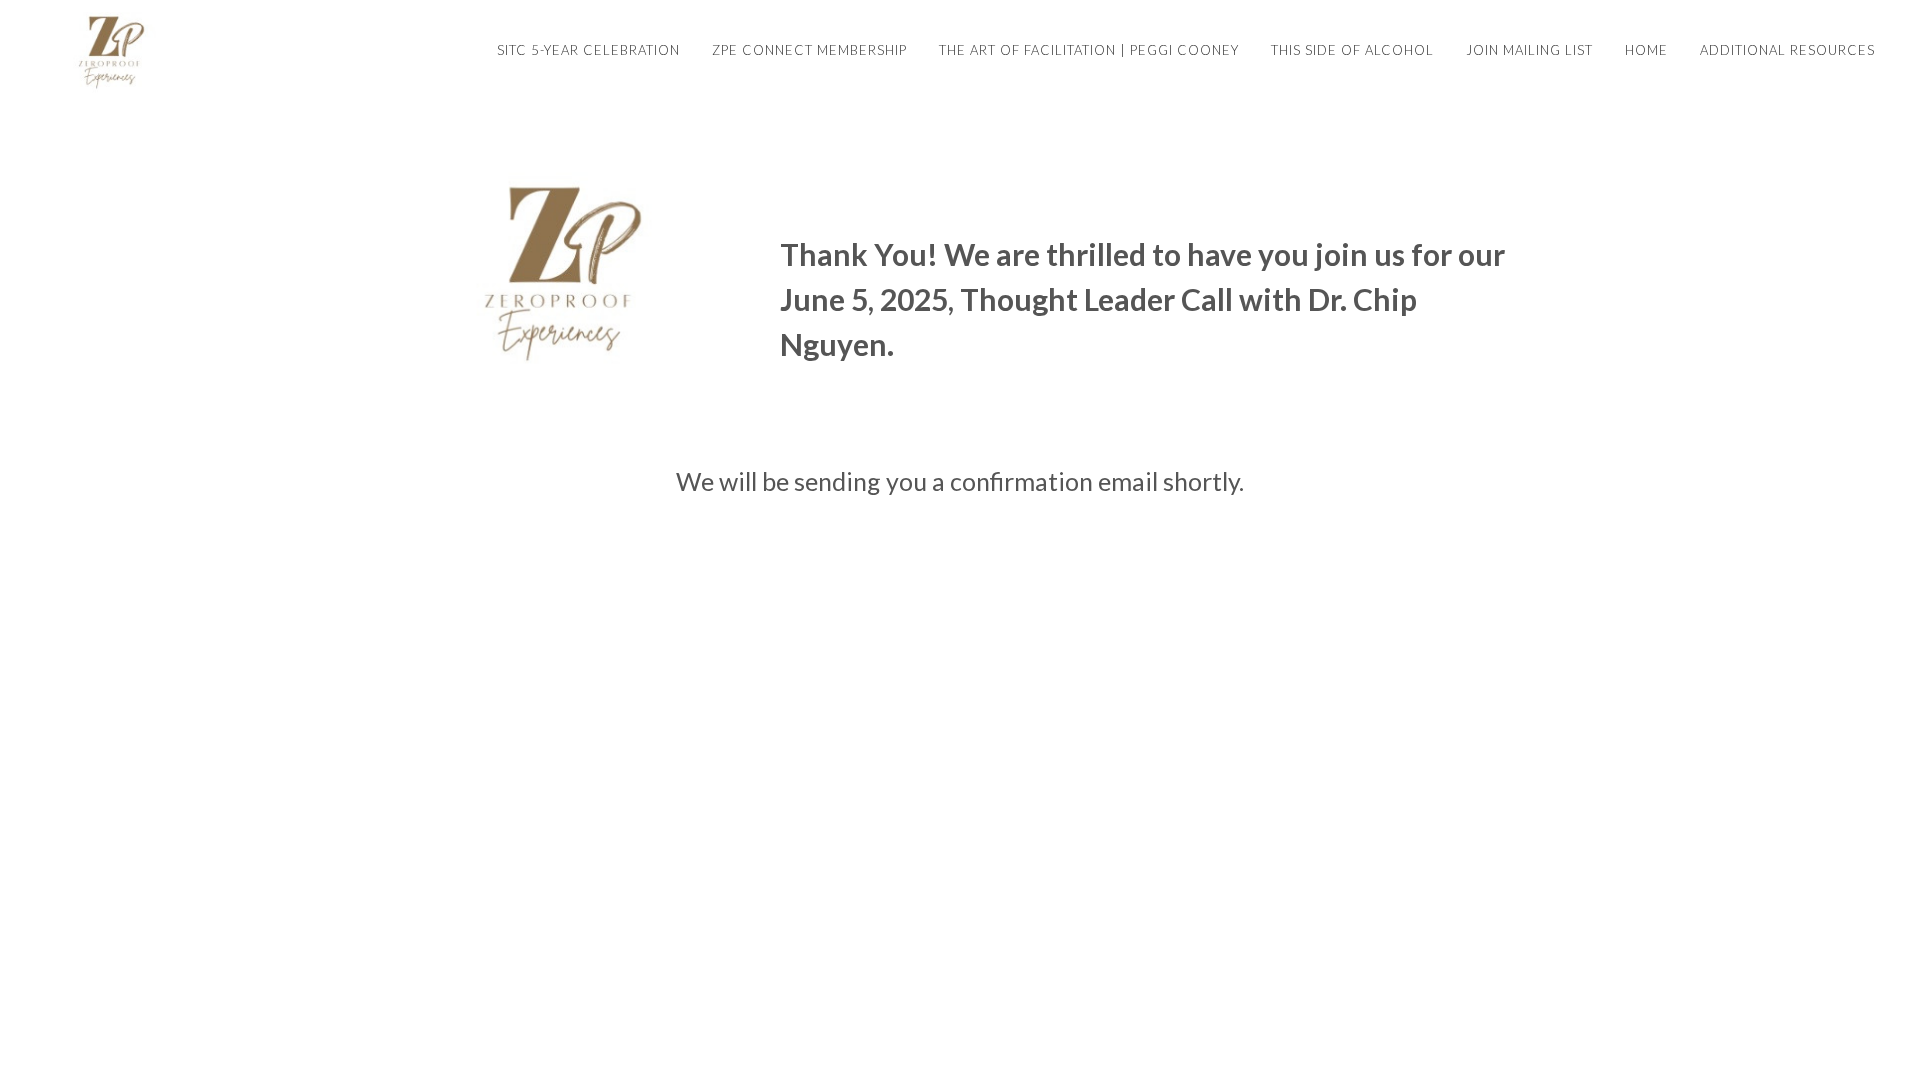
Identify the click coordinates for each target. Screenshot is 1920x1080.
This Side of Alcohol (1352, 50)
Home (1646, 50)
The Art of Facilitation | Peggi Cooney (1089, 50)
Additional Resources (1787, 50)
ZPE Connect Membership (809, 50)
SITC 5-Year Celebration (588, 50)
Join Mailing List (1529, 50)
